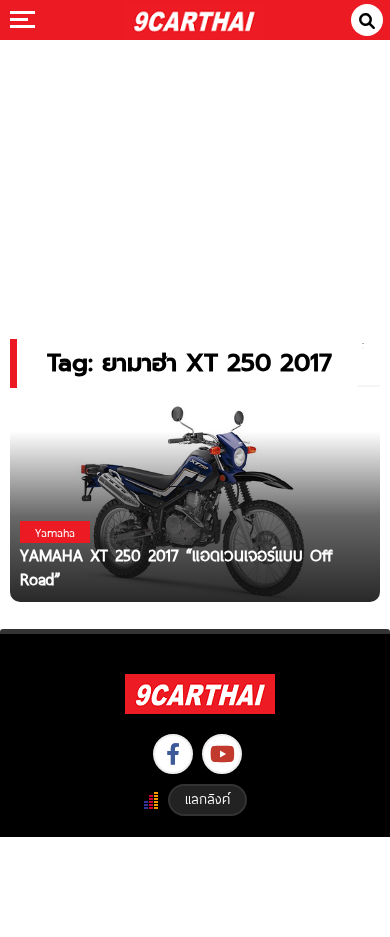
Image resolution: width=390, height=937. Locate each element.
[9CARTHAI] (194, 20)
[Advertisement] (195, 175)
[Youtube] (222, 754)
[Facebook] (173, 754)
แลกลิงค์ (207, 799)
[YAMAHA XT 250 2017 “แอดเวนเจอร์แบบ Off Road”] (195, 500)
